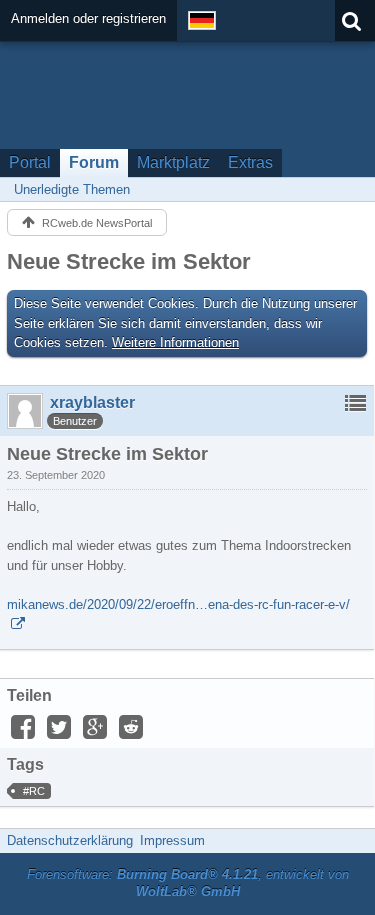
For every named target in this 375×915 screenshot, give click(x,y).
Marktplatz (173, 162)
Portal (30, 162)
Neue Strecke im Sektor (129, 261)
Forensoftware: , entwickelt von (188, 883)
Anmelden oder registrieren (88, 18)
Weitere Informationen (175, 342)
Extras (250, 162)
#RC (34, 791)
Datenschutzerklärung (70, 840)
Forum (94, 162)
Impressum (172, 840)
